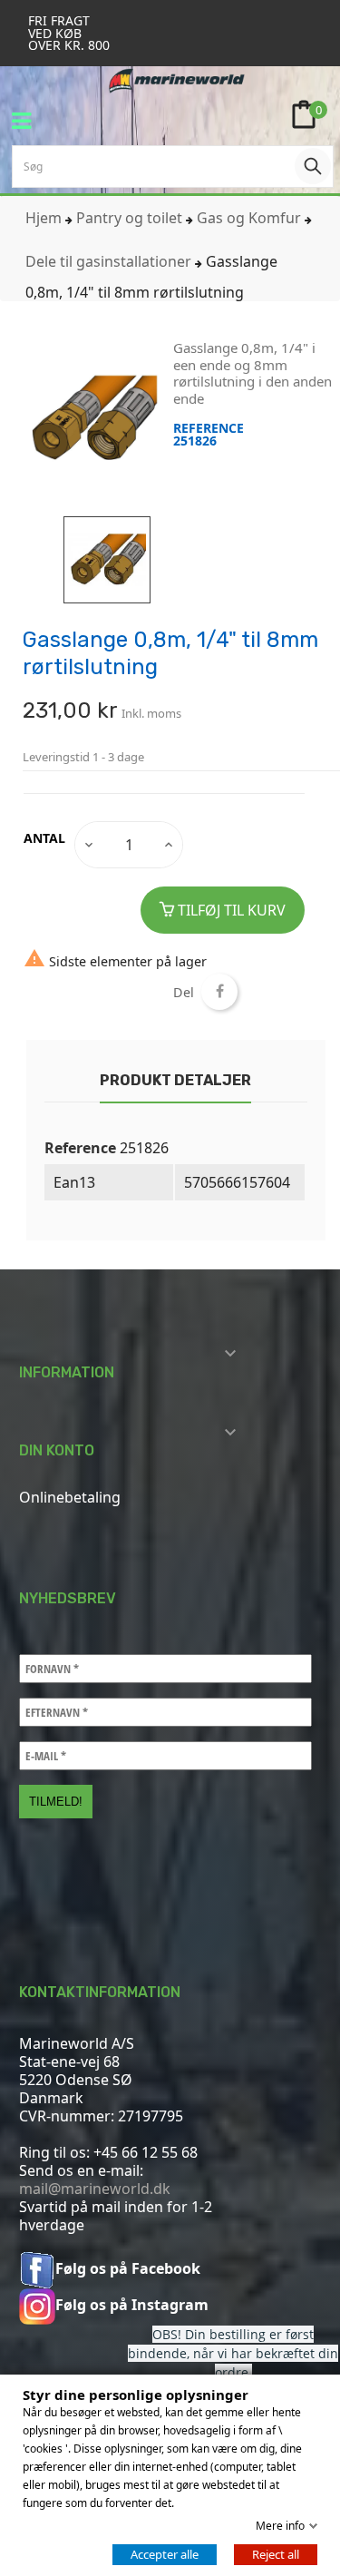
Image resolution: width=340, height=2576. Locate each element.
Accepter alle (165, 2554)
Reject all (276, 2554)
